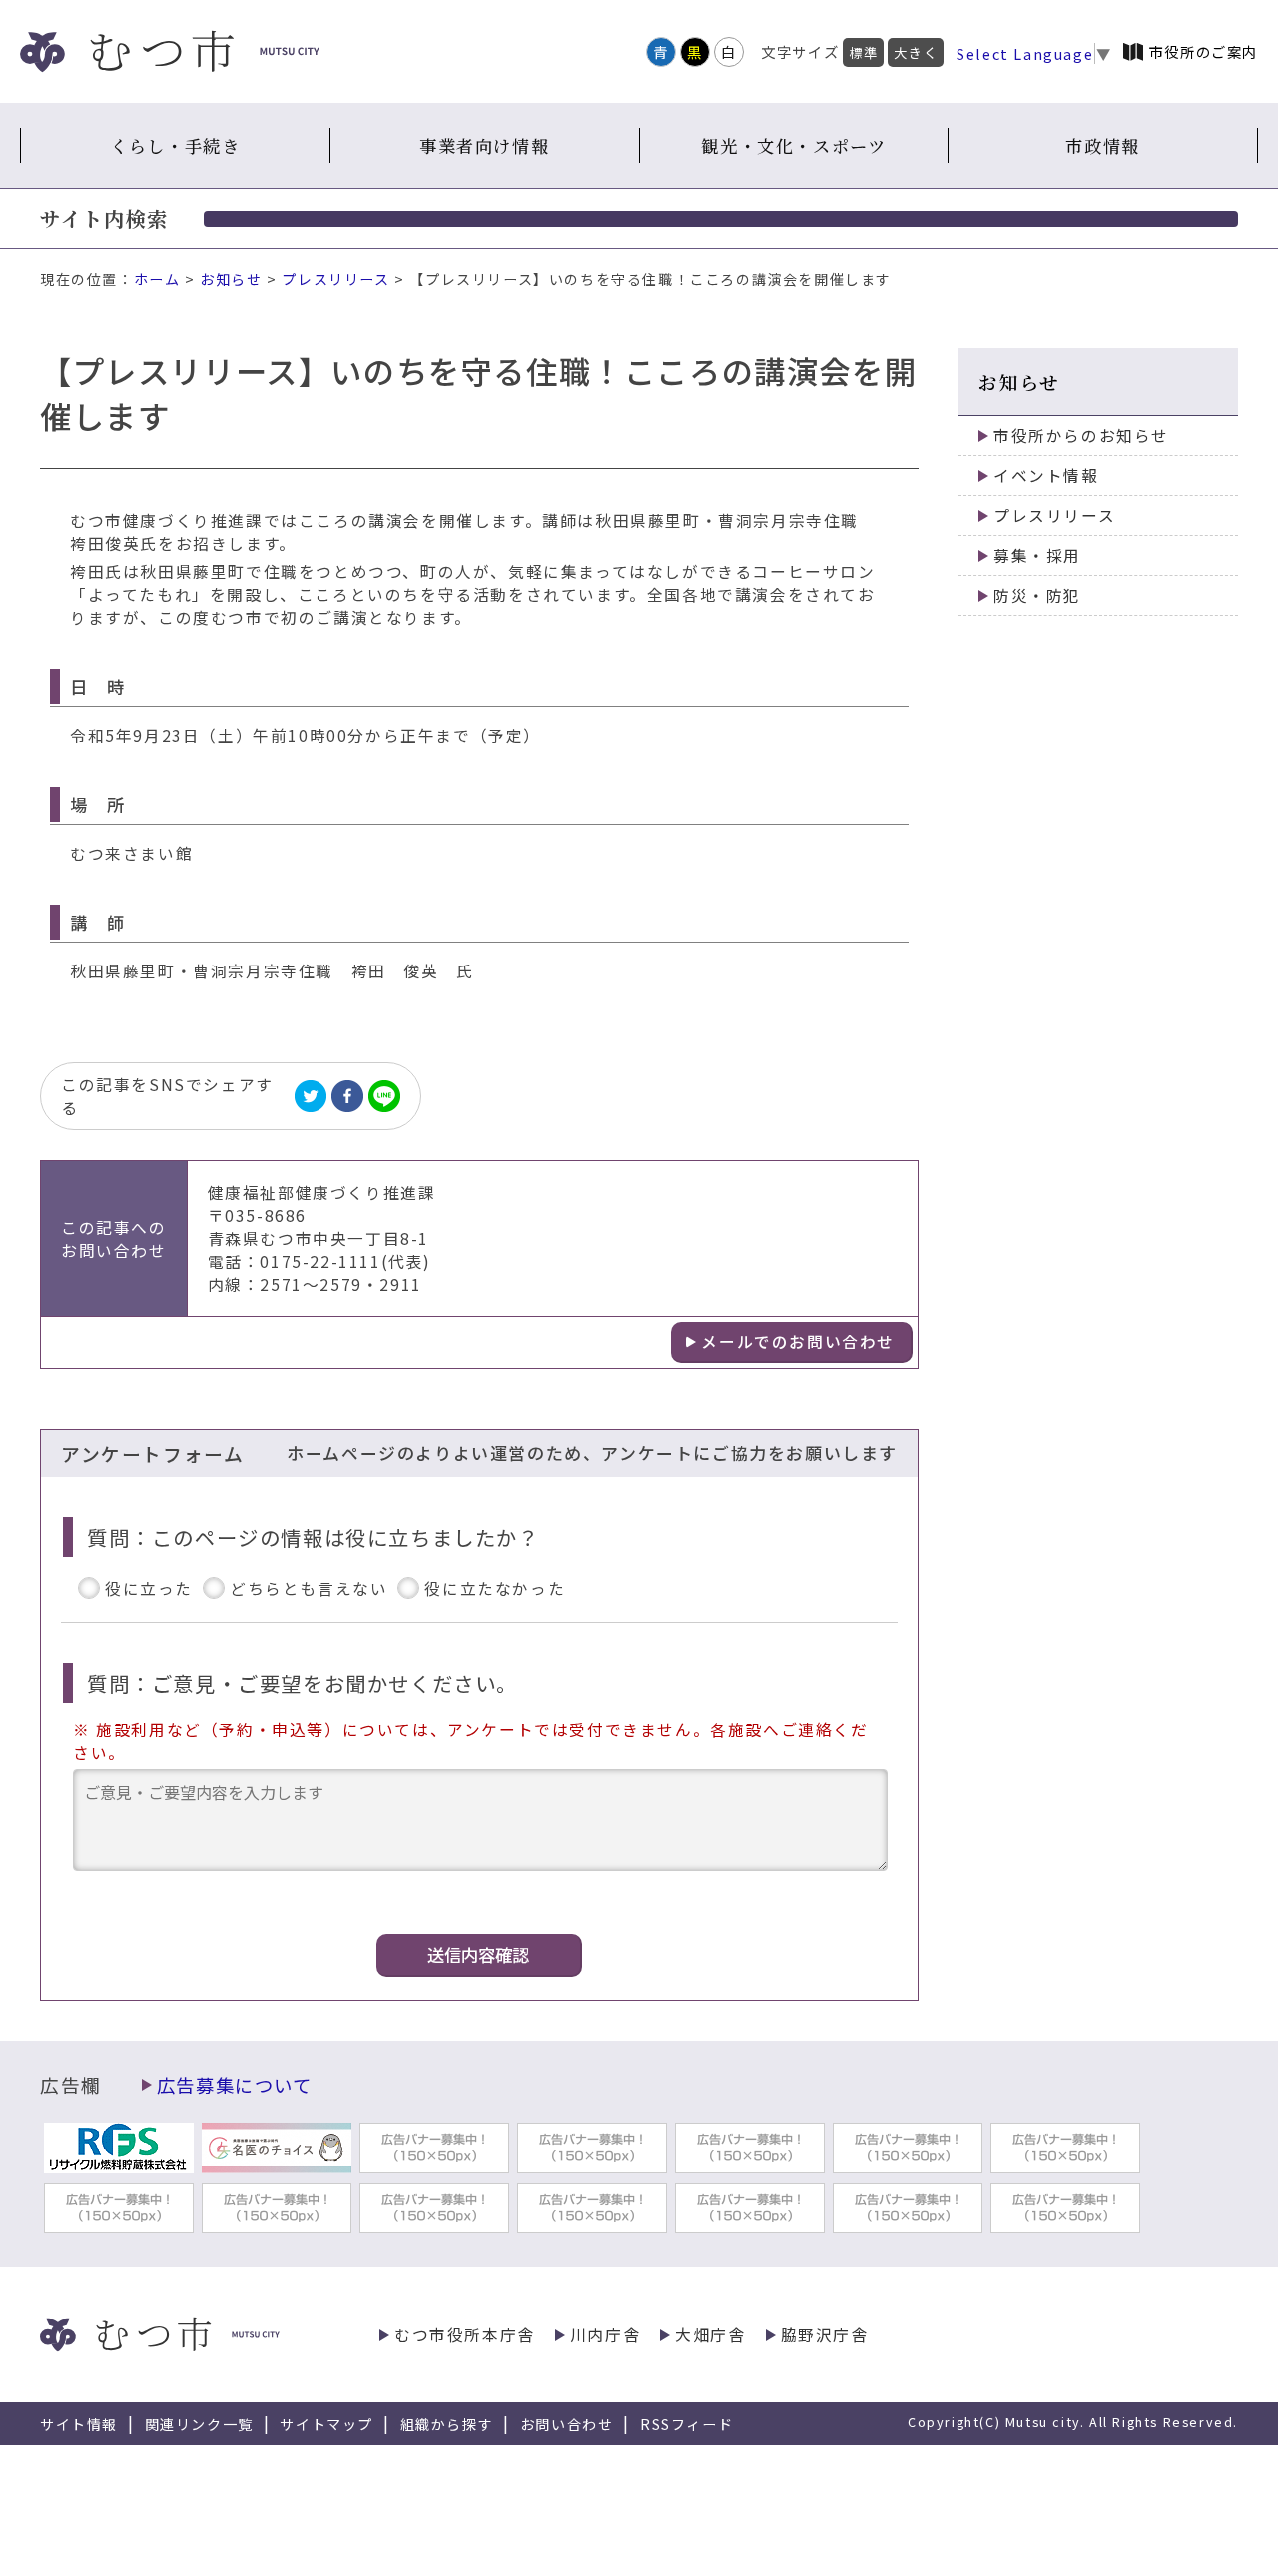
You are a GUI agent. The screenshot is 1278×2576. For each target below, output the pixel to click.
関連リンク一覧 (199, 2424)
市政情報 (1102, 145)
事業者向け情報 (484, 145)
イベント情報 (1046, 476)
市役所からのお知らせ (1081, 436)
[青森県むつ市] (170, 51)
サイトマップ (326, 2424)
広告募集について (235, 2085)
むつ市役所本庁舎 (465, 2335)
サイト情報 (79, 2424)
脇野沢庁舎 (825, 2335)
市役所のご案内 (1204, 51)
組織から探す (447, 2424)
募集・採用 (1037, 556)
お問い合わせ (567, 2424)
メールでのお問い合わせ (798, 1341)
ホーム (157, 279)
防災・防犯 (1037, 596)
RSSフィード (686, 2424)
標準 (863, 52)
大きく (916, 52)
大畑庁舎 (710, 2335)
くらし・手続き (175, 145)
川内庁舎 (605, 2335)
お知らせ (231, 279)
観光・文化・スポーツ (793, 145)
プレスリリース (335, 279)
